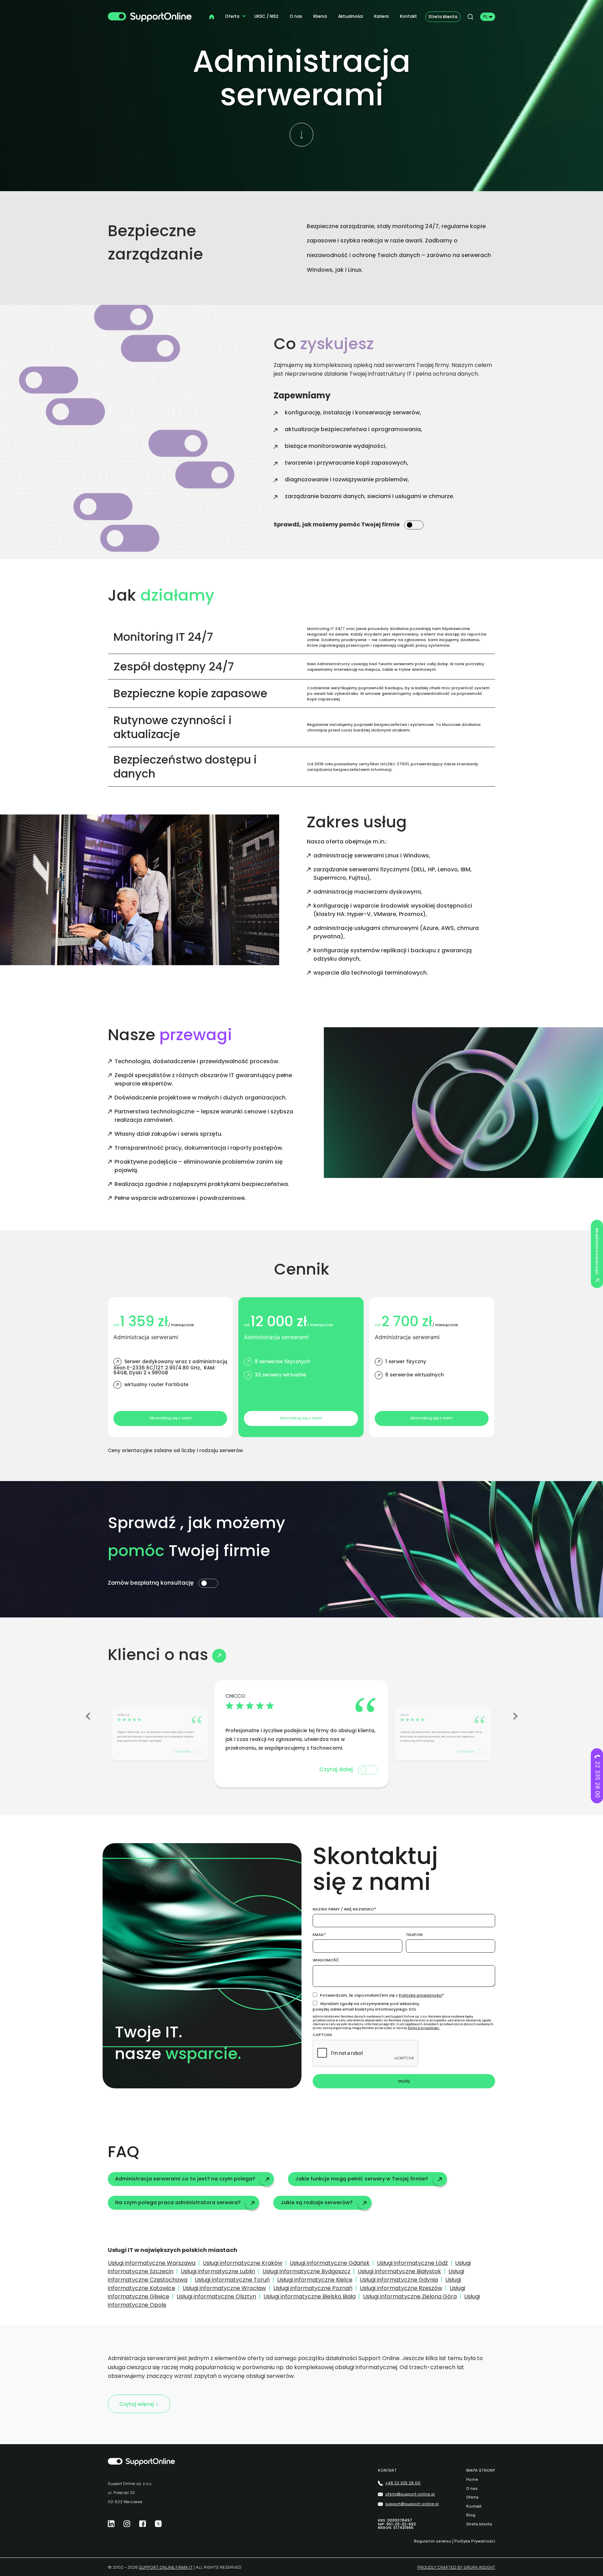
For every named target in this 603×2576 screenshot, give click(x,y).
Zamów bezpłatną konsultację (151, 1583)
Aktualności (351, 16)
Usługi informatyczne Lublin (218, 2271)
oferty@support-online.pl (410, 2494)
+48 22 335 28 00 (403, 2483)
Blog (471, 2515)
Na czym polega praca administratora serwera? (178, 2202)
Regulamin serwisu (433, 2541)
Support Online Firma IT (166, 2567)
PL (485, 17)
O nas (296, 16)
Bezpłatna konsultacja (597, 1251)
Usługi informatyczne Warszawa (152, 2263)
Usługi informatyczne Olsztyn (216, 2296)
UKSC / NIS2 (266, 16)
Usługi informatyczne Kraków (243, 2263)
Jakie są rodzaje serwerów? (317, 2202)
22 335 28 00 (598, 1779)
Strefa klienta (443, 17)
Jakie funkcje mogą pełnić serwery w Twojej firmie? (362, 2179)
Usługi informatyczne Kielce (315, 2280)
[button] (88, 1716)
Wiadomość (326, 1960)
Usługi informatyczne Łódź (412, 2263)
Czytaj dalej (183, 1752)
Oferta (232, 16)
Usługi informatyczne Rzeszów (401, 2288)
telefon (414, 1935)
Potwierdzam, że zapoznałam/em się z (381, 1995)
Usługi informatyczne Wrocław (224, 2288)
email (318, 1935)
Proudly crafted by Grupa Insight (456, 2567)
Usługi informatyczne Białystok (399, 2271)
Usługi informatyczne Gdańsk (330, 2263)
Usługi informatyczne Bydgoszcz (306, 2271)
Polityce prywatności (423, 2028)
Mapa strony (481, 2470)
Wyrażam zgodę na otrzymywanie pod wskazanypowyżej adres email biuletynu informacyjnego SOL (366, 2006)
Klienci (320, 16)
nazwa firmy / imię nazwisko (343, 1909)
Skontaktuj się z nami (170, 1418)
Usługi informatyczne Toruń (232, 2280)
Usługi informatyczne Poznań (313, 2288)
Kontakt (408, 16)
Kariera (381, 16)
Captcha (322, 2035)
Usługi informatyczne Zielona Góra (410, 2296)
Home (472, 2480)
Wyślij (404, 2081)
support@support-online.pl (412, 2504)
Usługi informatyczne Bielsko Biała (310, 2296)
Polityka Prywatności (475, 2541)
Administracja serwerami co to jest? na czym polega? (185, 2179)
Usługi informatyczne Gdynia (399, 2280)
